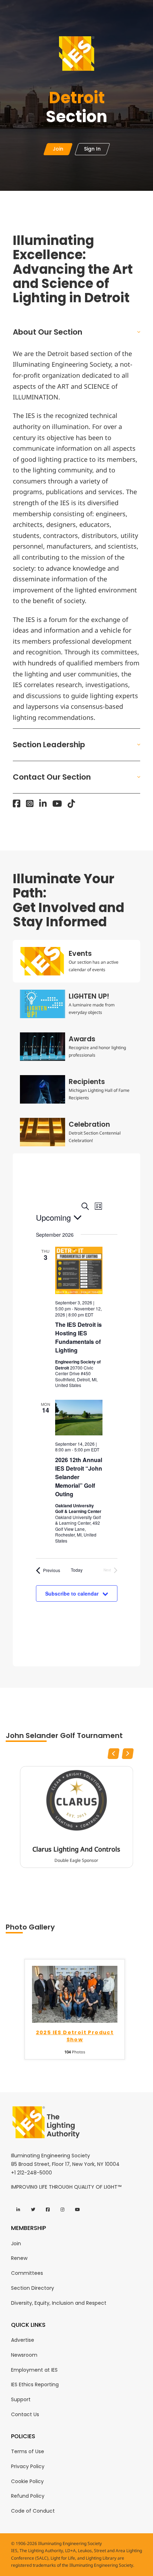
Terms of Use (28, 2451)
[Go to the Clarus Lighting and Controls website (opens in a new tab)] (76, 1800)
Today (77, 1570)
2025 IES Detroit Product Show (75, 2036)
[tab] (76, 961)
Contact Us (25, 2414)
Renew (19, 2258)
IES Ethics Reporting (35, 2384)
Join (16, 2243)
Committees (27, 2273)
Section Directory (33, 2288)
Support (21, 2399)
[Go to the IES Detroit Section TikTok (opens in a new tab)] (71, 803)
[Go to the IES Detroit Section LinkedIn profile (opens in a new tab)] (43, 803)
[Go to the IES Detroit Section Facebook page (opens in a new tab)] (17, 803)
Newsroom (24, 2355)
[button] (76, 332)
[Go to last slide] (114, 1754)
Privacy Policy (28, 2466)
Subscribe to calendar (72, 1593)
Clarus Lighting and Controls (76, 1849)
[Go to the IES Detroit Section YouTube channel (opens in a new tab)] (57, 803)
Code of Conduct (33, 2511)
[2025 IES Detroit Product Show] (75, 1994)
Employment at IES (34, 2370)
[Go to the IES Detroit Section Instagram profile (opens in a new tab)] (30, 803)
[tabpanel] (76, 1410)
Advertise (23, 2340)
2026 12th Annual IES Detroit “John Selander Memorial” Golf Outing (79, 1477)
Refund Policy (28, 2496)
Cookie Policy (27, 2481)
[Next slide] (128, 1754)
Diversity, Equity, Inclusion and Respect (59, 2303)
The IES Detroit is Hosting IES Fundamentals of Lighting (78, 1337)
